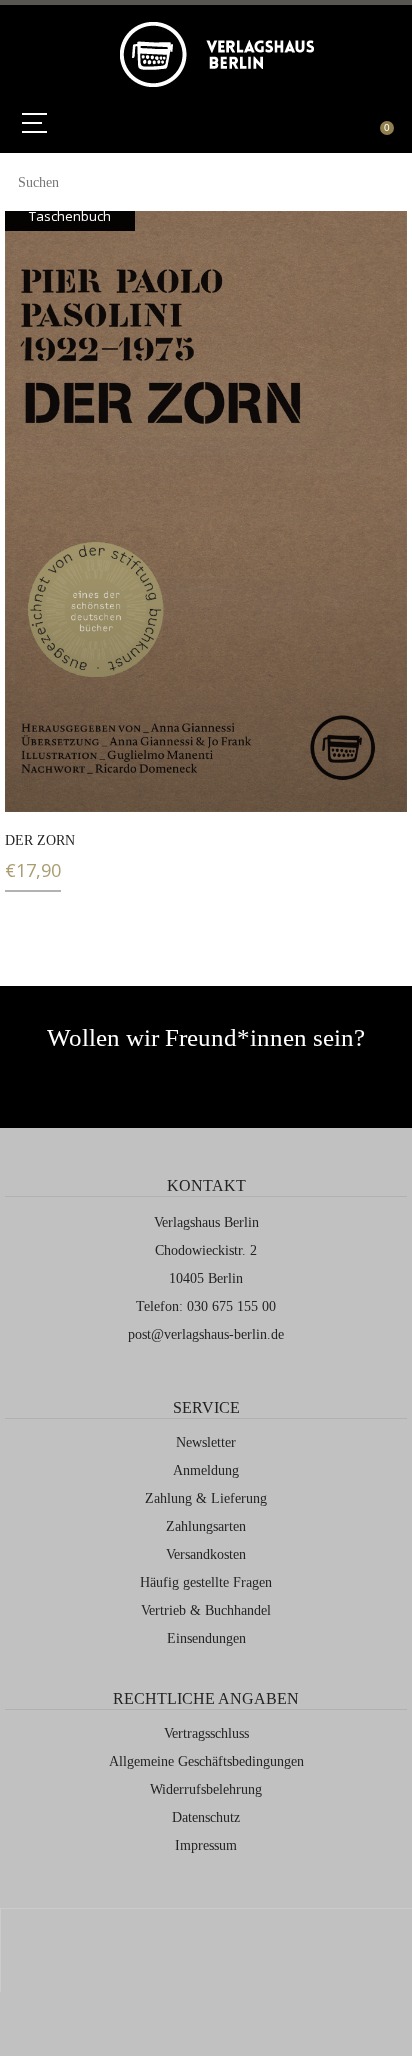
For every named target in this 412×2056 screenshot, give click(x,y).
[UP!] (206, 1961)
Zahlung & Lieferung (206, 1498)
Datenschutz (206, 1817)
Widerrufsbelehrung (206, 1789)
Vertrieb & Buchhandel (206, 1610)
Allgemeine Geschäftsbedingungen (206, 1761)
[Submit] (383, 180)
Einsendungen (206, 1638)
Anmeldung (206, 1470)
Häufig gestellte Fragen (206, 1582)
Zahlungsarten (206, 1526)
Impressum (206, 1845)
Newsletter (206, 1442)
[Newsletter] (135, 1078)
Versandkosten (206, 1554)
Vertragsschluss (206, 1733)
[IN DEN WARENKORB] (32, 784)
